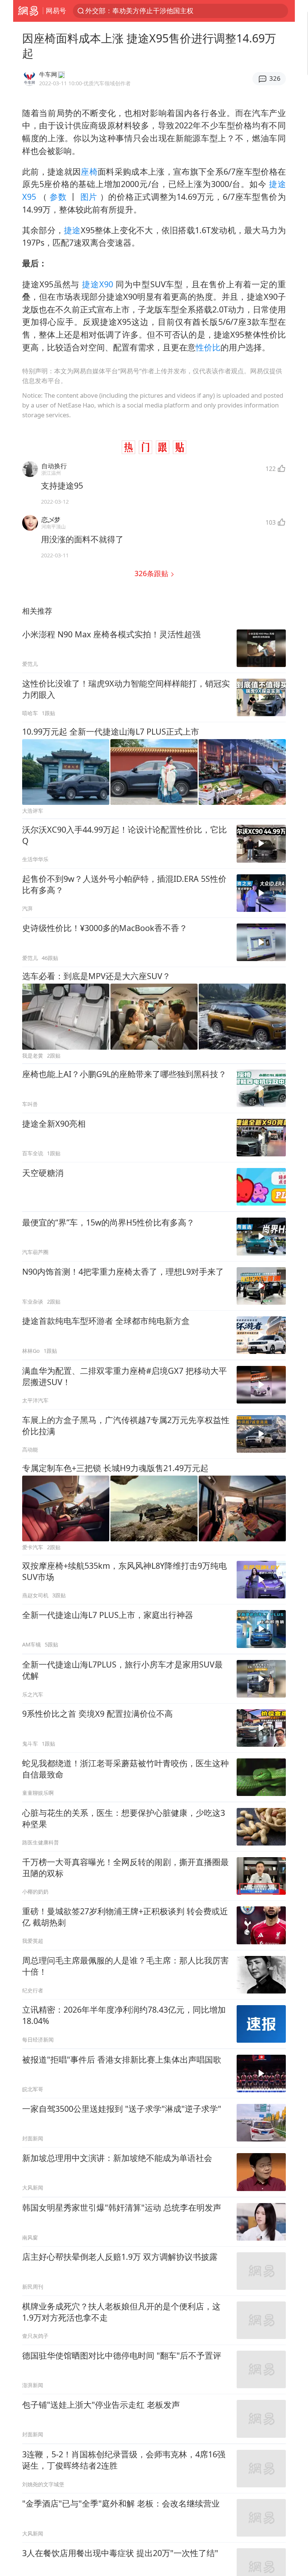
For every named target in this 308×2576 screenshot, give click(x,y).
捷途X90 (97, 284)
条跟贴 (152, 573)
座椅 (89, 171)
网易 (28, 11)
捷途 (72, 230)
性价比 (208, 347)
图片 (89, 197)
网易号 (56, 11)
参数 (58, 197)
